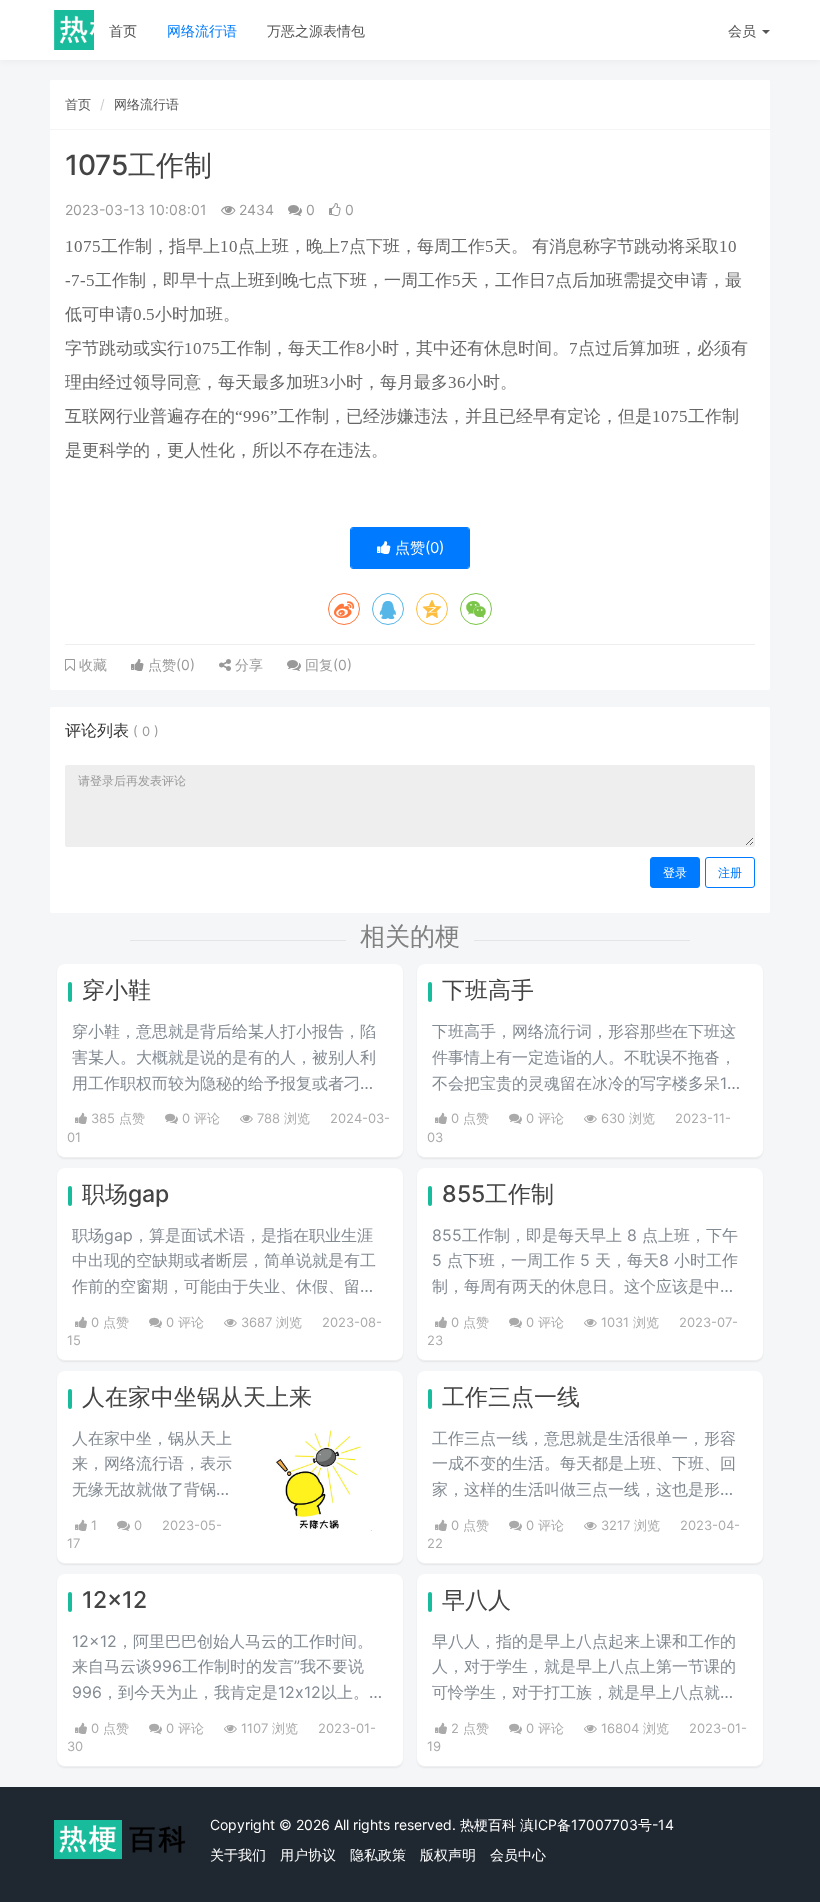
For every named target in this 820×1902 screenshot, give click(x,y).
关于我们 (238, 1854)
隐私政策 (378, 1854)
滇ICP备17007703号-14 (597, 1824)
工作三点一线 (511, 1397)
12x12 (114, 1600)
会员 (742, 30)
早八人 (476, 1600)
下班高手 (488, 990)
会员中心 (518, 1854)
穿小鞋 (116, 990)
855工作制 (498, 1194)
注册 (730, 872)
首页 (123, 30)
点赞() (417, 547)
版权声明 (448, 1854)
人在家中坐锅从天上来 (197, 1397)
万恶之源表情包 (316, 30)
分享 (247, 664)
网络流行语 (202, 30)
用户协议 (308, 1854)
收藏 (91, 665)
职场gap (125, 1194)
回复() (326, 664)
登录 (675, 872)
